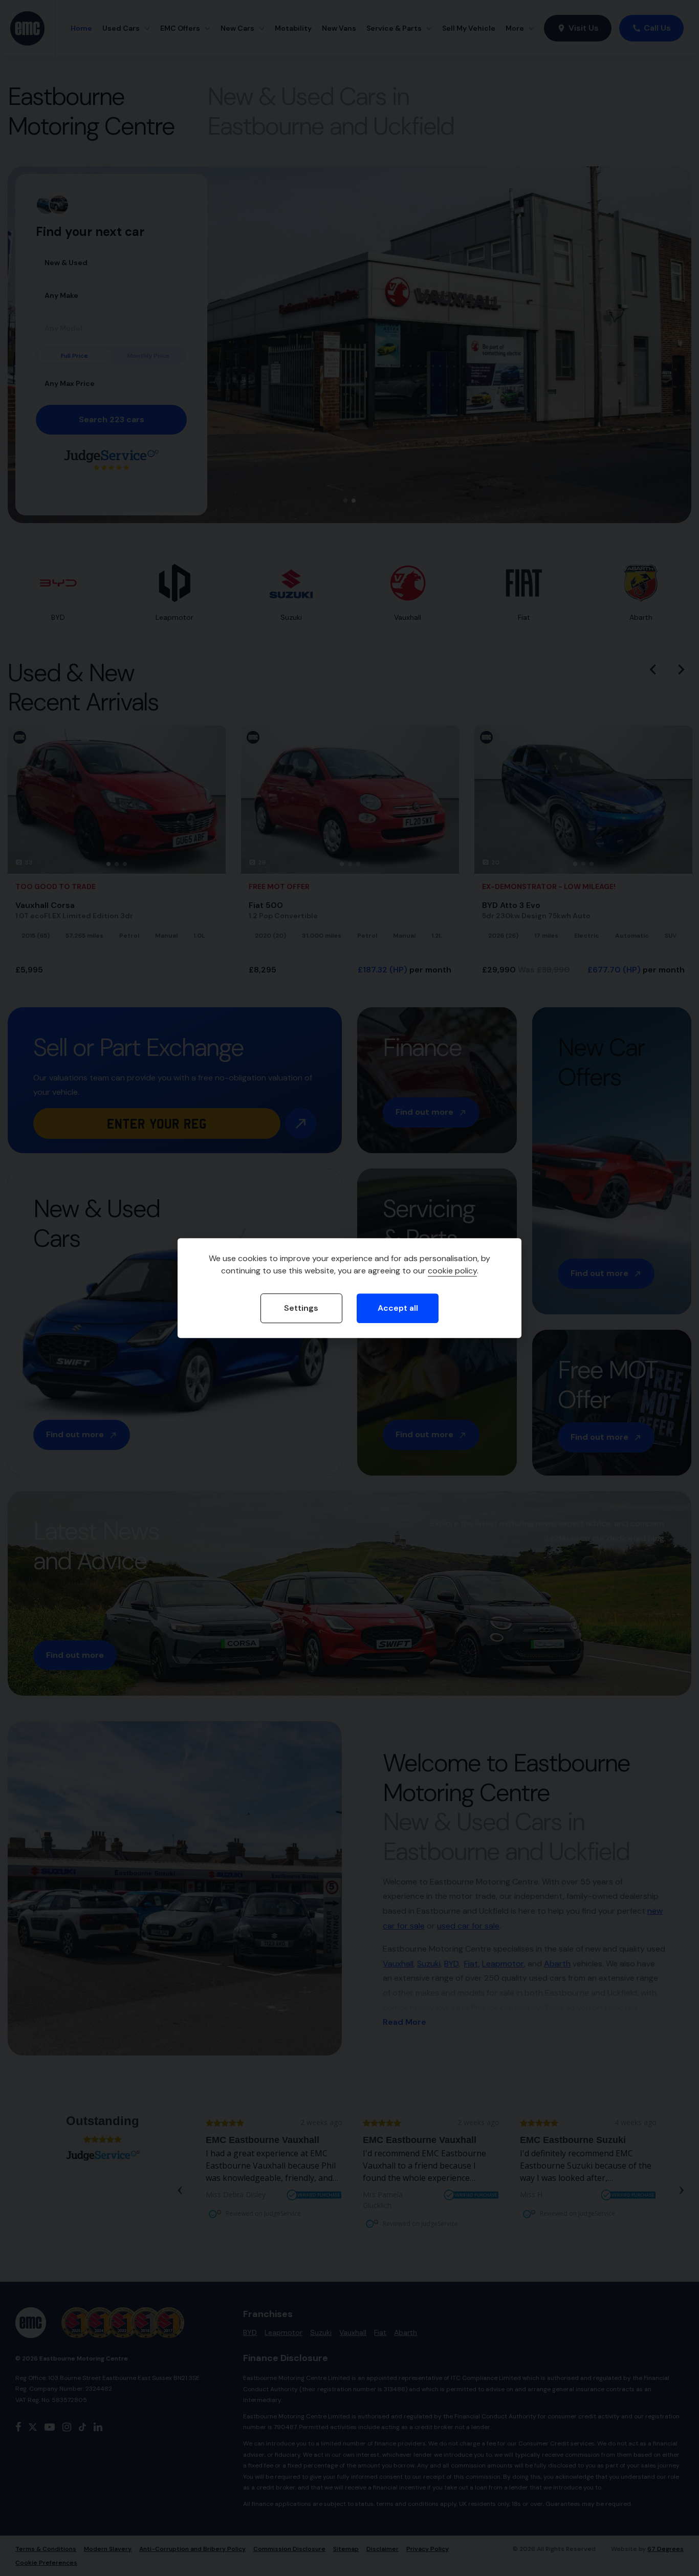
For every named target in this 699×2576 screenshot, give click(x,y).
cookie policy (452, 1271)
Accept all (398, 1308)
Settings (301, 1308)
